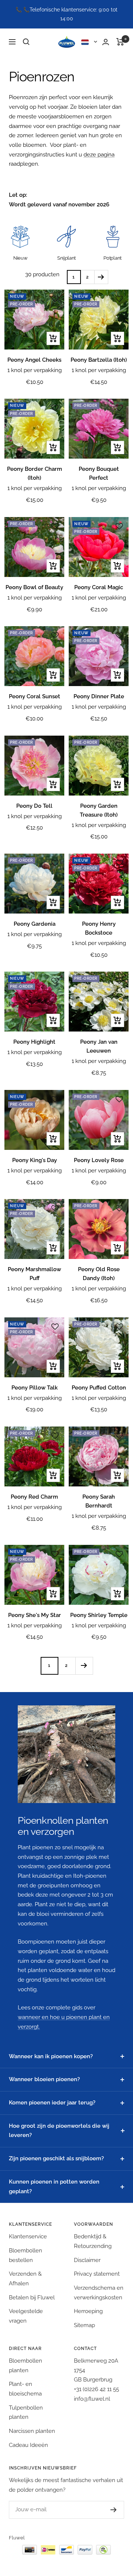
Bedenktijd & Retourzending (93, 2241)
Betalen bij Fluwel (32, 2298)
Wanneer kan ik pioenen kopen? (51, 2056)
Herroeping (88, 2311)
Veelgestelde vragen (26, 2316)
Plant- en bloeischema (25, 2389)
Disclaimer (87, 2260)
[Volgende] (101, 277)
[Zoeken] (26, 42)
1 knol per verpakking (35, 370)
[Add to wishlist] (55, 299)
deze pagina (99, 155)
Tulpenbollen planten (26, 2413)
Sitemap (84, 2325)
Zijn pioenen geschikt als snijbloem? (56, 2158)
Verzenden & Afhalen (25, 2279)
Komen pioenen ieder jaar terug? (52, 2103)
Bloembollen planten (25, 2366)
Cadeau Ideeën (28, 2445)
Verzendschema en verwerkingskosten (99, 2293)
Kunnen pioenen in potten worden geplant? (54, 2187)
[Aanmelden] (106, 2510)
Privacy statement (97, 2274)
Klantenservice (28, 2236)
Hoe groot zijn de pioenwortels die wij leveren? (59, 2131)
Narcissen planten (32, 2431)
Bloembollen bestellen (25, 2255)
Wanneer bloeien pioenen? (44, 2079)
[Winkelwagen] (120, 42)
